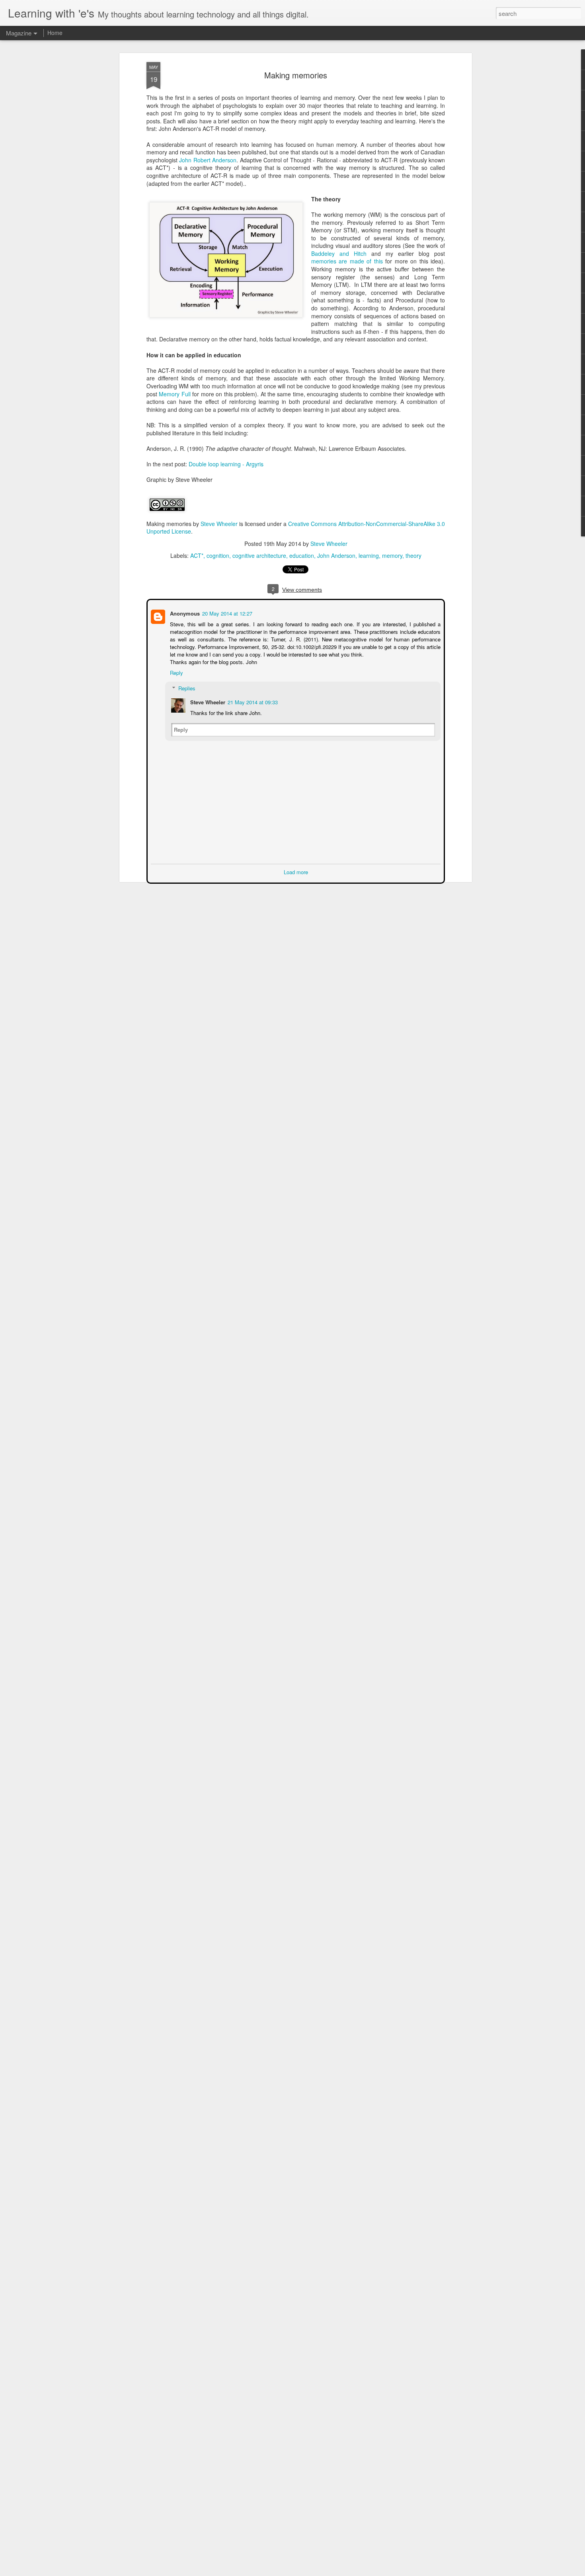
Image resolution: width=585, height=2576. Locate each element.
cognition (218, 555)
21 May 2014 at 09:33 (252, 701)
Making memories (296, 75)
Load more (296, 871)
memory (392, 555)
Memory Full (175, 394)
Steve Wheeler (219, 524)
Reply (176, 672)
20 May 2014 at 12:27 (226, 613)
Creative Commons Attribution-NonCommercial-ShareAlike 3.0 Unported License (296, 528)
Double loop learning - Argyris (226, 464)
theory (413, 555)
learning (369, 555)
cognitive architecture (259, 555)
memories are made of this (347, 261)
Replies (186, 687)
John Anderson (336, 555)
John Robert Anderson (208, 160)
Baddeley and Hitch (339, 253)
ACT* (197, 555)
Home (55, 33)
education (302, 555)
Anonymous (184, 613)
